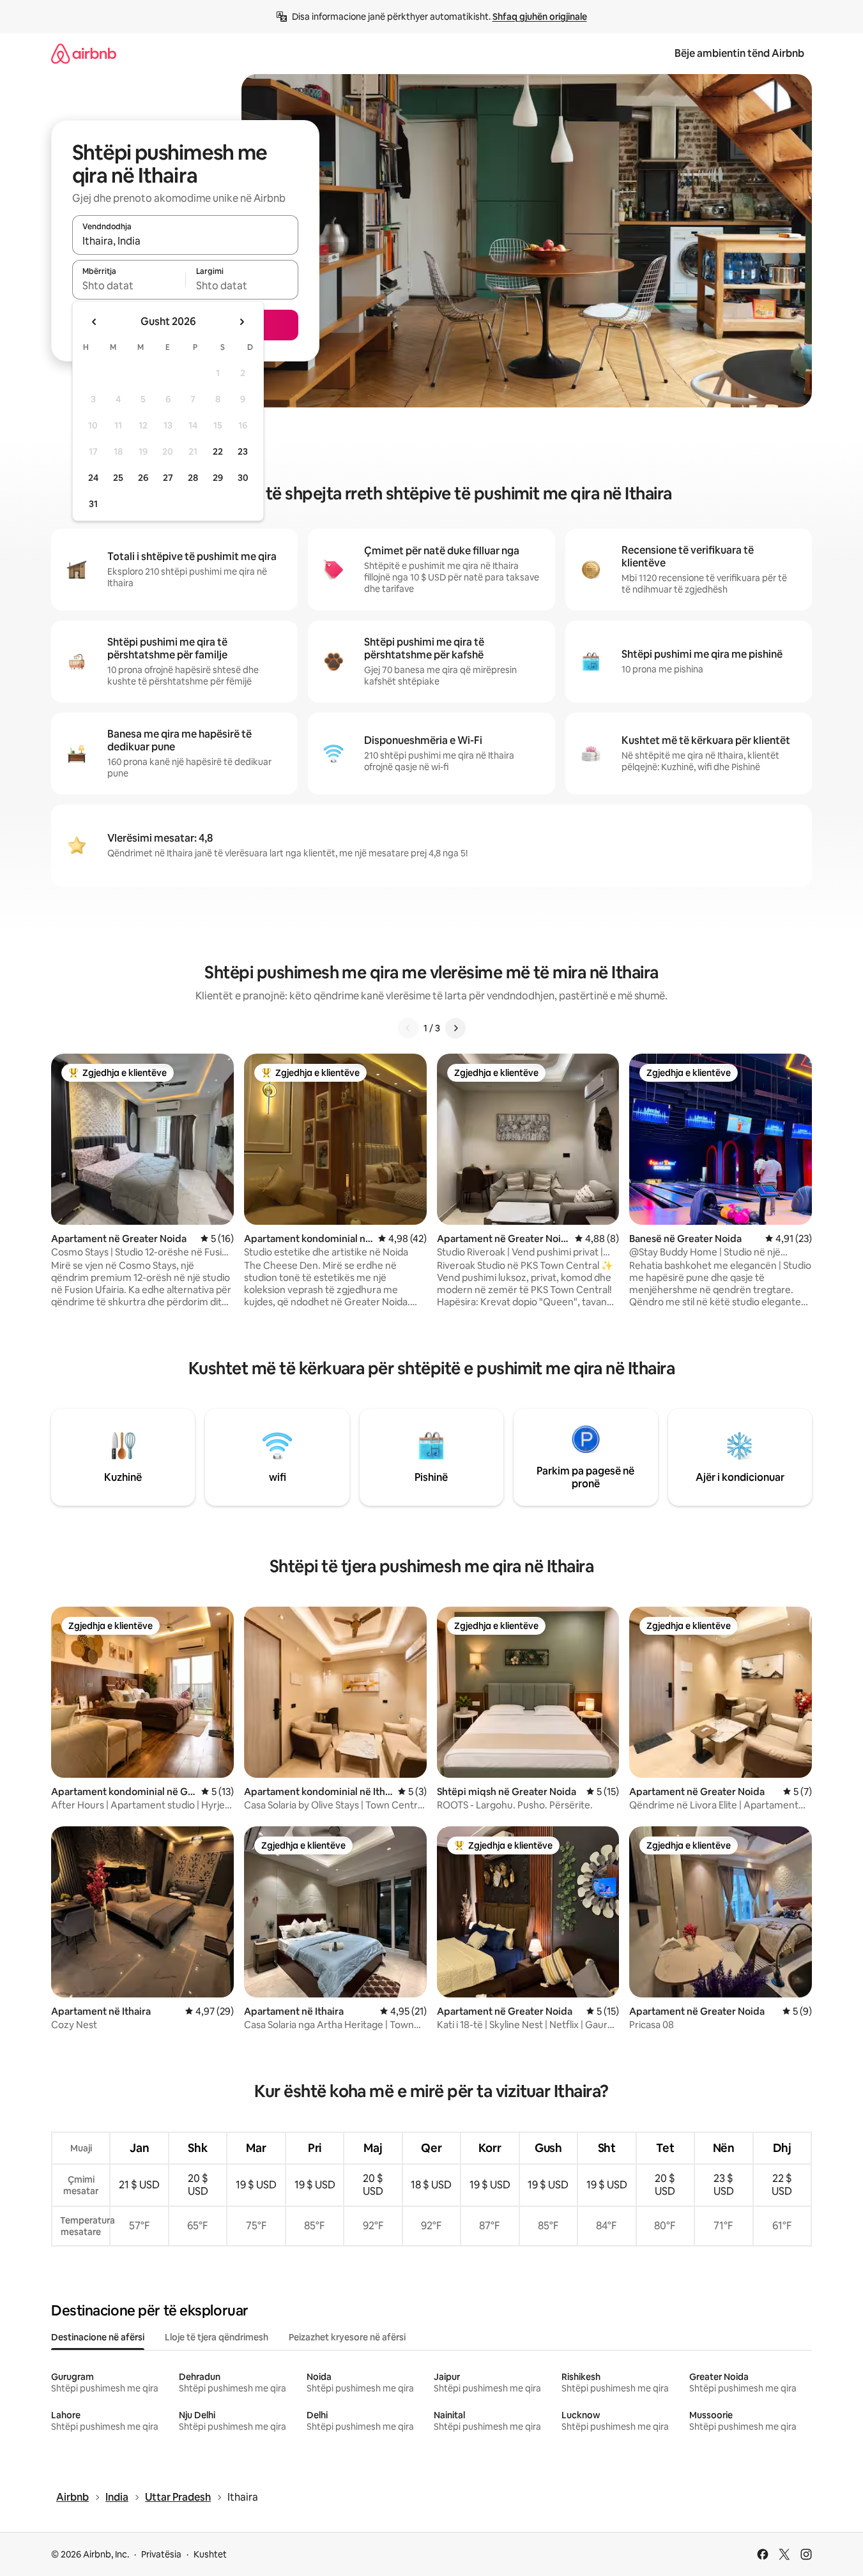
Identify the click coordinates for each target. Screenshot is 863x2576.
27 (168, 478)
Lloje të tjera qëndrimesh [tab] (217, 2337)
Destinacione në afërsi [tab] (98, 2337)
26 (143, 478)
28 (193, 478)
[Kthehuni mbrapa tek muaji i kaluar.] (95, 322)
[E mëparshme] (408, 1028)
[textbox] (129, 285)
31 (93, 504)
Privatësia (161, 2554)
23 (243, 451)
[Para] (455, 1028)
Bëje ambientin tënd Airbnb (739, 53)
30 (243, 478)
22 (218, 451)
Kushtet (210, 2554)
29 (218, 478)
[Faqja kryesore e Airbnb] (84, 53)
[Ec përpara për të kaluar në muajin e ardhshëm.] (241, 322)
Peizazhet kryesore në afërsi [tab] (347, 2337)
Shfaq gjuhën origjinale (540, 17)
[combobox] (185, 241)
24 (93, 478)
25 (118, 478)
